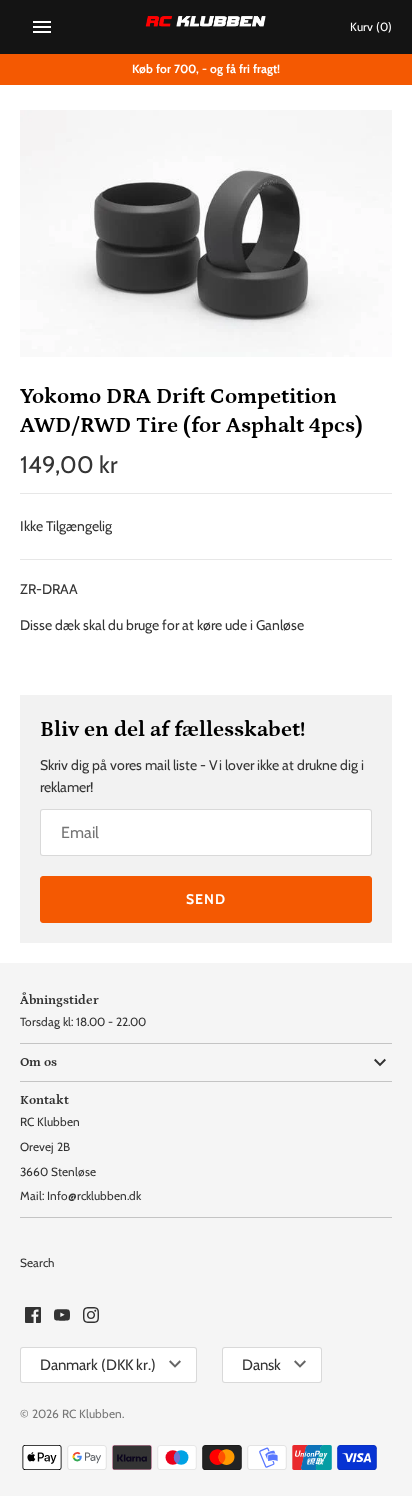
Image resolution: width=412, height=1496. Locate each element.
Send (206, 899)
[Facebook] (33, 1316)
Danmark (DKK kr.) (98, 1365)
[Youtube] (62, 1316)
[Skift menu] (42, 27)
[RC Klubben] (206, 27)
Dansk (261, 1365)
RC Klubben (92, 1414)
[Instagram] (91, 1316)
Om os (38, 1062)
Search (37, 1263)
